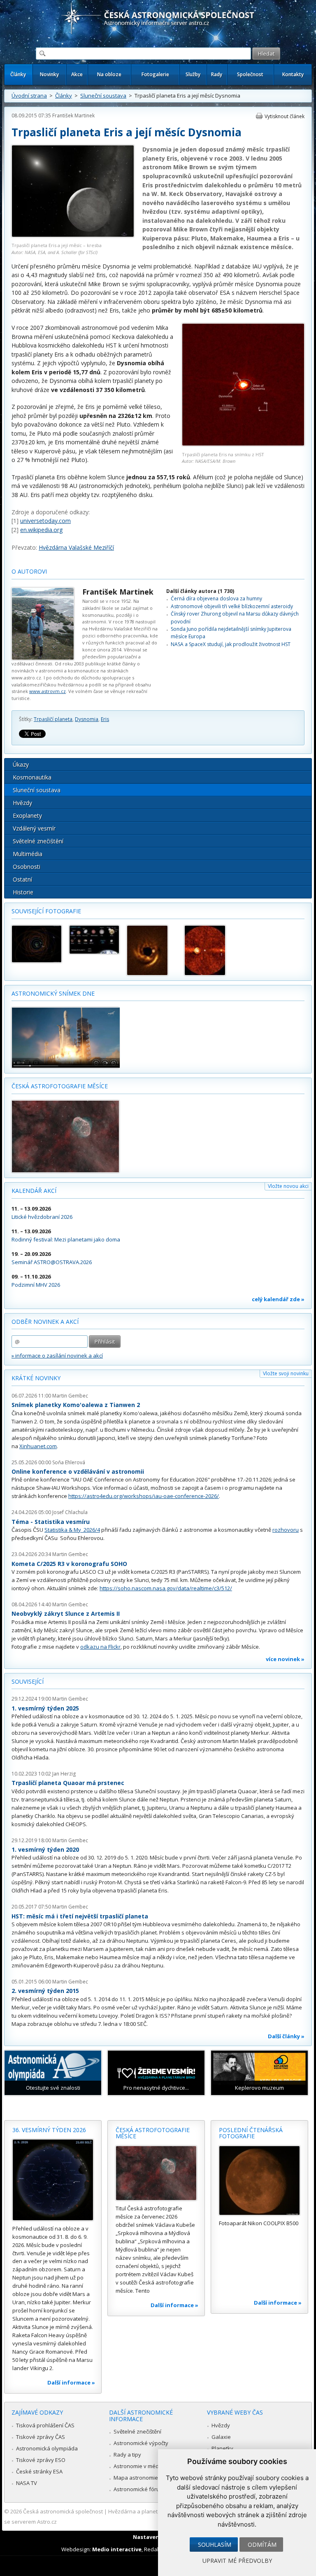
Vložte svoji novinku (286, 1373)
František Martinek (73, 115)
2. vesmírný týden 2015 (45, 1991)
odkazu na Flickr (100, 1647)
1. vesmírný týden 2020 (45, 1849)
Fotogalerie (155, 74)
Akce (77, 74)
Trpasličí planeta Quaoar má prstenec (68, 1783)
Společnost (250, 74)
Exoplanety (27, 815)
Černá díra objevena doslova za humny (216, 598)
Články (18, 74)
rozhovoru (286, 1530)
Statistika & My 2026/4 (72, 1530)
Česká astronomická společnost (63, 2511)
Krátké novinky (36, 1378)
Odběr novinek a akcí (45, 1322)
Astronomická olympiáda (47, 2448)
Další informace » (71, 2382)
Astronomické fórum (139, 2489)
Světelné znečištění (38, 841)
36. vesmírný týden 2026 (49, 2130)
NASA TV (27, 2483)
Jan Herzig (64, 1774)
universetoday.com (45, 521)
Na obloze (109, 74)
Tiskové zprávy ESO (41, 2460)
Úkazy (21, 764)
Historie (23, 892)
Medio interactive (117, 2549)
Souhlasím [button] (215, 2544)
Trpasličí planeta (53, 719)
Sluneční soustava (103, 96)
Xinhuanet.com (38, 1446)
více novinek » (285, 1659)
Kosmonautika (32, 777)
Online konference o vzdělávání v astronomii (78, 1471)
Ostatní (22, 879)
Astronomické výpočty (141, 2443)
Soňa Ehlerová (69, 1462)
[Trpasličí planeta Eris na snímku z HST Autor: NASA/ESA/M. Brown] (243, 444)
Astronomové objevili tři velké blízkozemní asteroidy (232, 606)
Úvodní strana (29, 96)
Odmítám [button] (262, 2544)
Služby (193, 74)
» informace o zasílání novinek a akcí (57, 1356)
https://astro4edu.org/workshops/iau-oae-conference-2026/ (144, 1496)
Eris (105, 719)
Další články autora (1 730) (200, 591)
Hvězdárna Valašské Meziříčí (76, 547)
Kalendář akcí (34, 1191)
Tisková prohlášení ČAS (45, 2425)
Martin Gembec (70, 1396)
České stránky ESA (39, 2471)
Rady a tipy (127, 2455)
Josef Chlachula (70, 1512)
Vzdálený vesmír (34, 828)
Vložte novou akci (288, 1186)
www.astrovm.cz (48, 691)
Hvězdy (22, 803)
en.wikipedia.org (41, 530)
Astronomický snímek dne (53, 993)
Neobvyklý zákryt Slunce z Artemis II (66, 1613)
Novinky (49, 74)
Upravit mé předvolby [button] (237, 2561)
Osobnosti (27, 867)
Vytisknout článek (285, 116)
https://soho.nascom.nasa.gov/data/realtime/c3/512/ (166, 1588)
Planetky (222, 2448)
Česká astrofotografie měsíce (60, 1086)
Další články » (286, 2036)
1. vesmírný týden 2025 (45, 1708)
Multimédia (28, 854)
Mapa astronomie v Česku (146, 2478)
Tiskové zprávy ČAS (41, 2437)
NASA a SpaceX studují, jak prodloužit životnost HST (231, 644)
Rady (217, 74)
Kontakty (293, 74)
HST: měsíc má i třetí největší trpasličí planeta (80, 1916)
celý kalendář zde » (278, 1299)
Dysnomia (87, 719)
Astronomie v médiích (140, 2466)
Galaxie (221, 2437)
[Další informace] (53, 2180)
